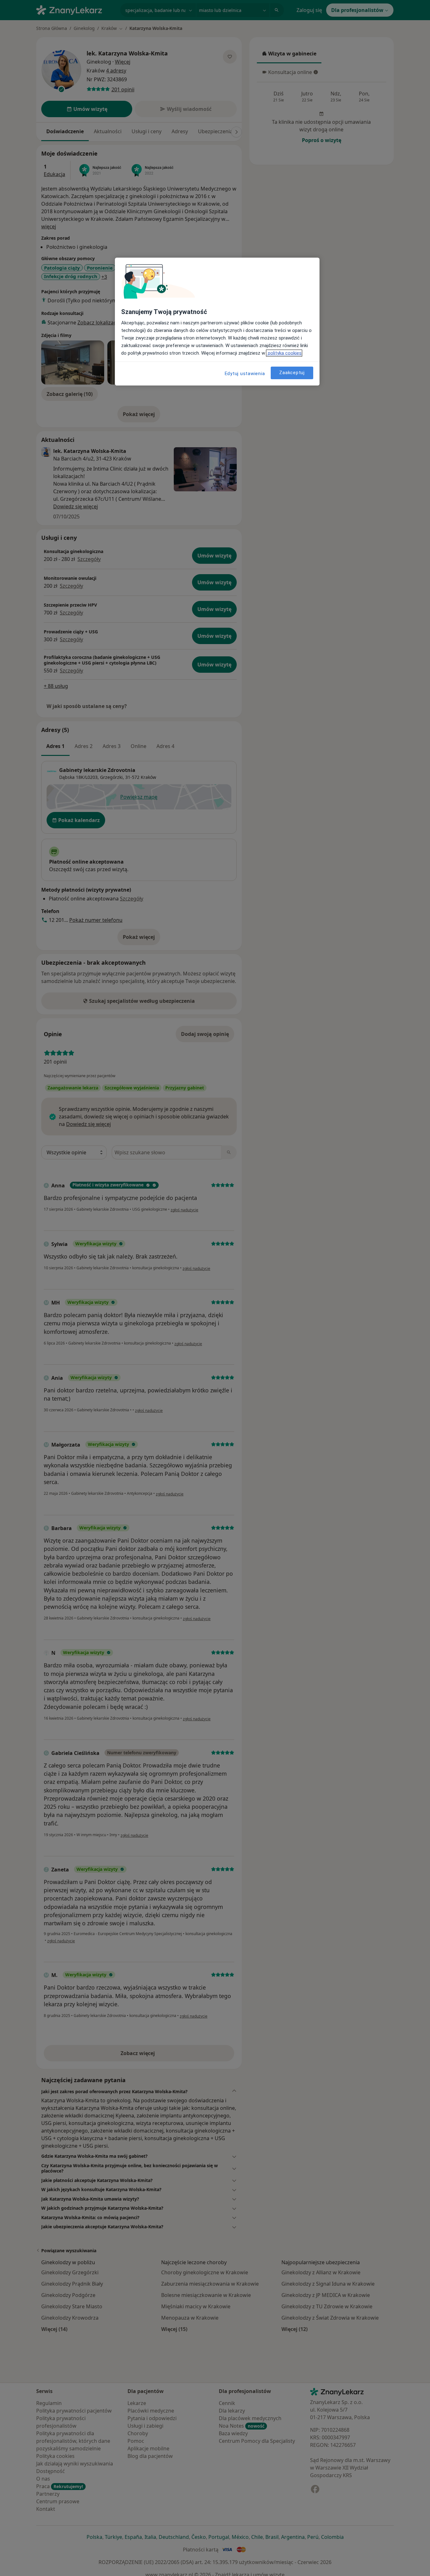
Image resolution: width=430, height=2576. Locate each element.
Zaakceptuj (292, 373)
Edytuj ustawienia (245, 374)
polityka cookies (284, 353)
